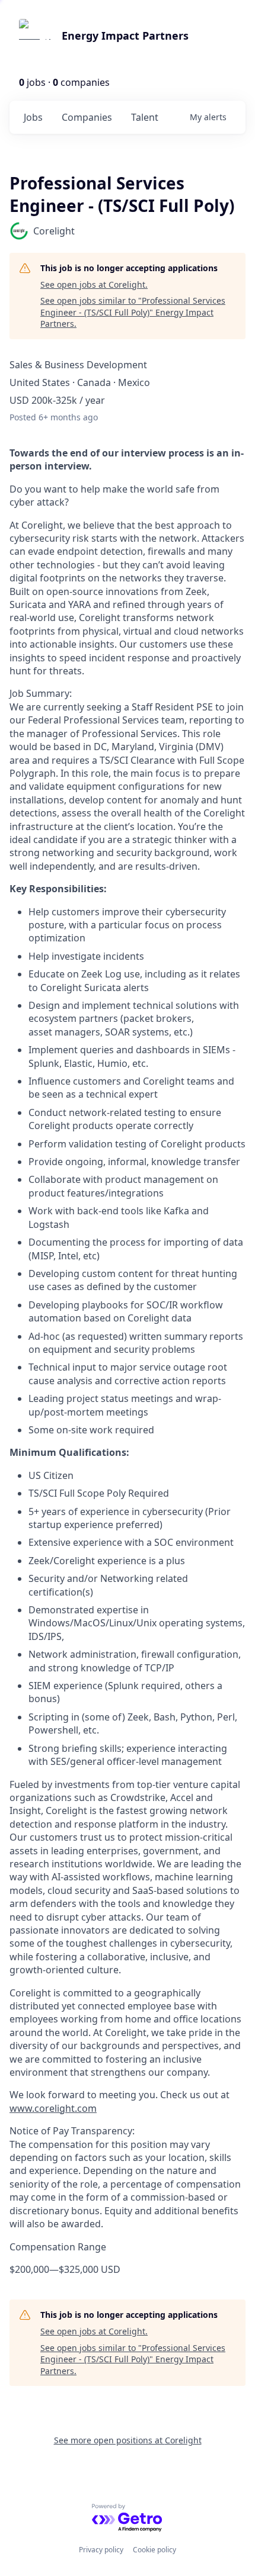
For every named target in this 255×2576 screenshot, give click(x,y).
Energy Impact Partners (125, 36)
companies (87, 117)
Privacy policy (101, 2550)
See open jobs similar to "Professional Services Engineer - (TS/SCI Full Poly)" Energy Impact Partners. (133, 312)
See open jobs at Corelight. (94, 284)
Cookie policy (154, 2550)
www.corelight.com (53, 2108)
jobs (33, 117)
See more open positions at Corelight (128, 2440)
